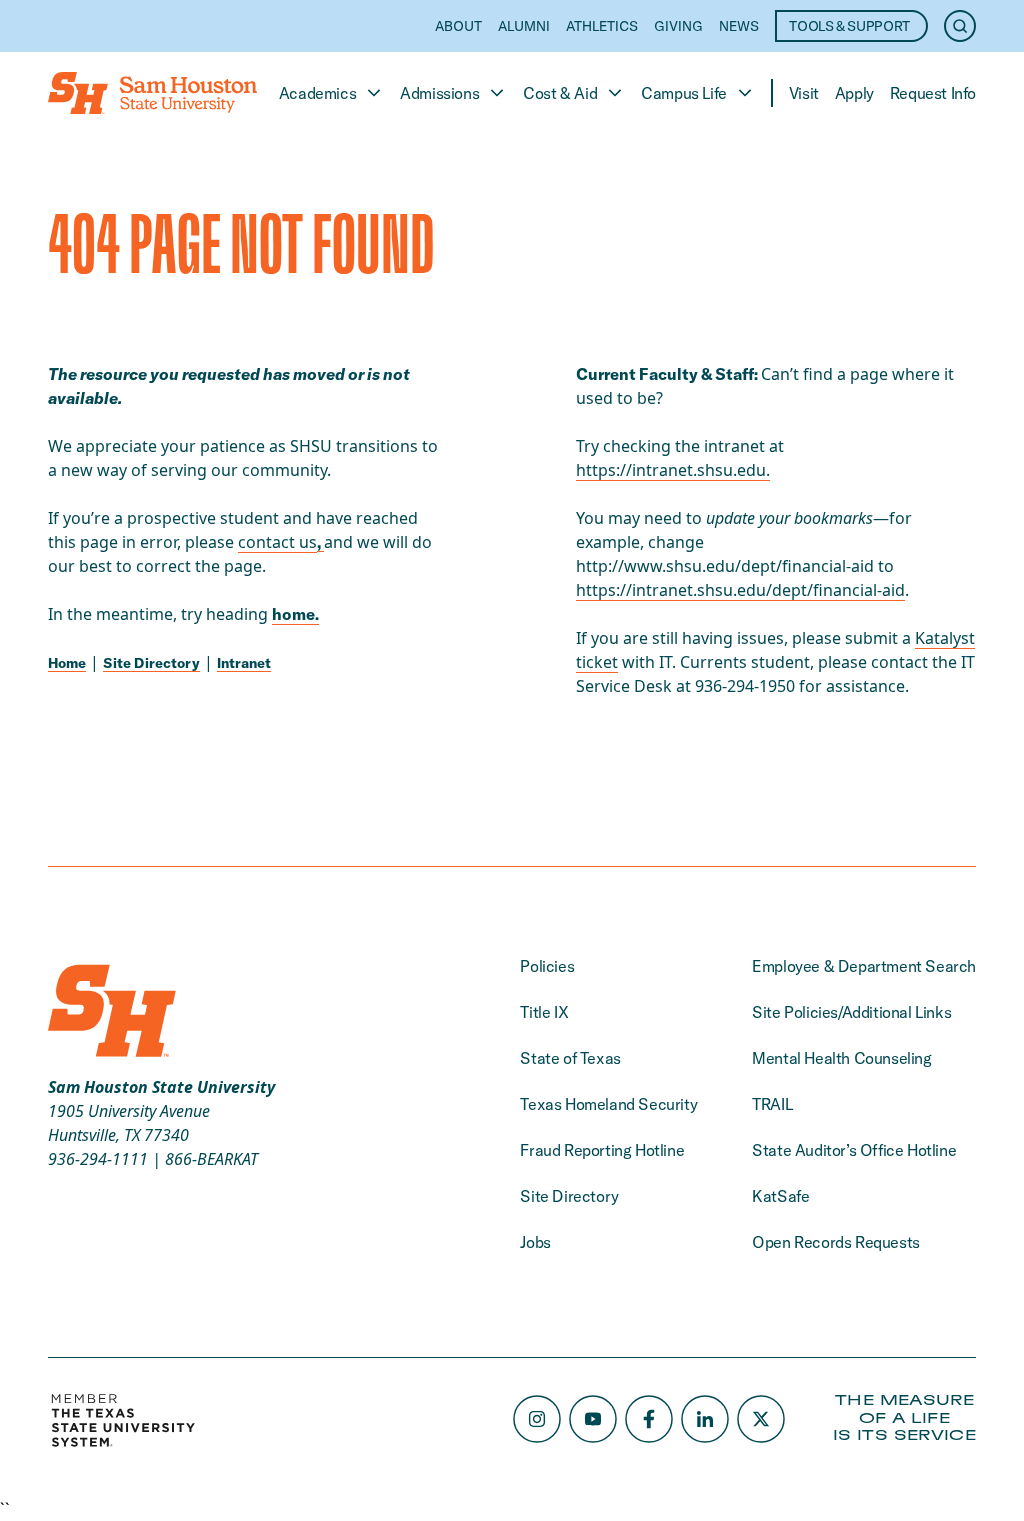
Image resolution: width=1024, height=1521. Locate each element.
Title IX (544, 1012)
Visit (804, 93)
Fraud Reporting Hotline (602, 1150)
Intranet (244, 663)
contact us (277, 542)
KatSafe (780, 1196)
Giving (678, 26)
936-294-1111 (98, 1159)
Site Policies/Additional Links (851, 1012)
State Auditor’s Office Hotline (854, 1150)
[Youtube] (593, 1419)
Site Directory (151, 663)
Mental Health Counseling (841, 1058)
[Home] (152, 93)
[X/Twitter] (761, 1419)
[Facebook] (649, 1419)
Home (67, 663)
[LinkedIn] (705, 1419)
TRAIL (772, 1104)
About (458, 26)
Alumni (524, 26)
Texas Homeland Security (608, 1104)
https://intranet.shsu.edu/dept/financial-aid (740, 590)
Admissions (439, 93)
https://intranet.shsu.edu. (673, 470)
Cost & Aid (560, 93)
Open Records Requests (836, 1242)
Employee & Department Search (864, 966)
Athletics (602, 26)
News (739, 26)
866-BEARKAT (211, 1159)
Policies (547, 966)
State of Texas (570, 1058)
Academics (317, 93)
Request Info (933, 93)
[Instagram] (537, 1419)
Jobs (535, 1242)
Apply (854, 93)
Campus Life (684, 93)
